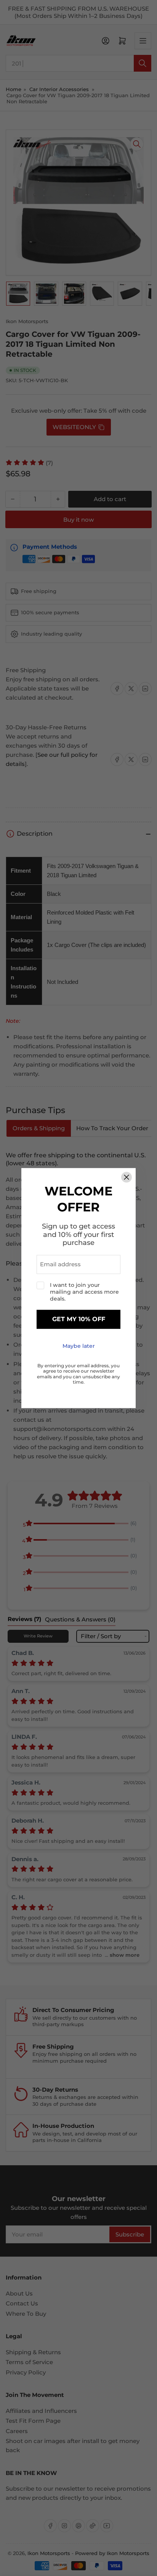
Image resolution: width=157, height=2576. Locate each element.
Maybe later (79, 1346)
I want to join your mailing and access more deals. (84, 1292)
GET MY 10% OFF (79, 1319)
